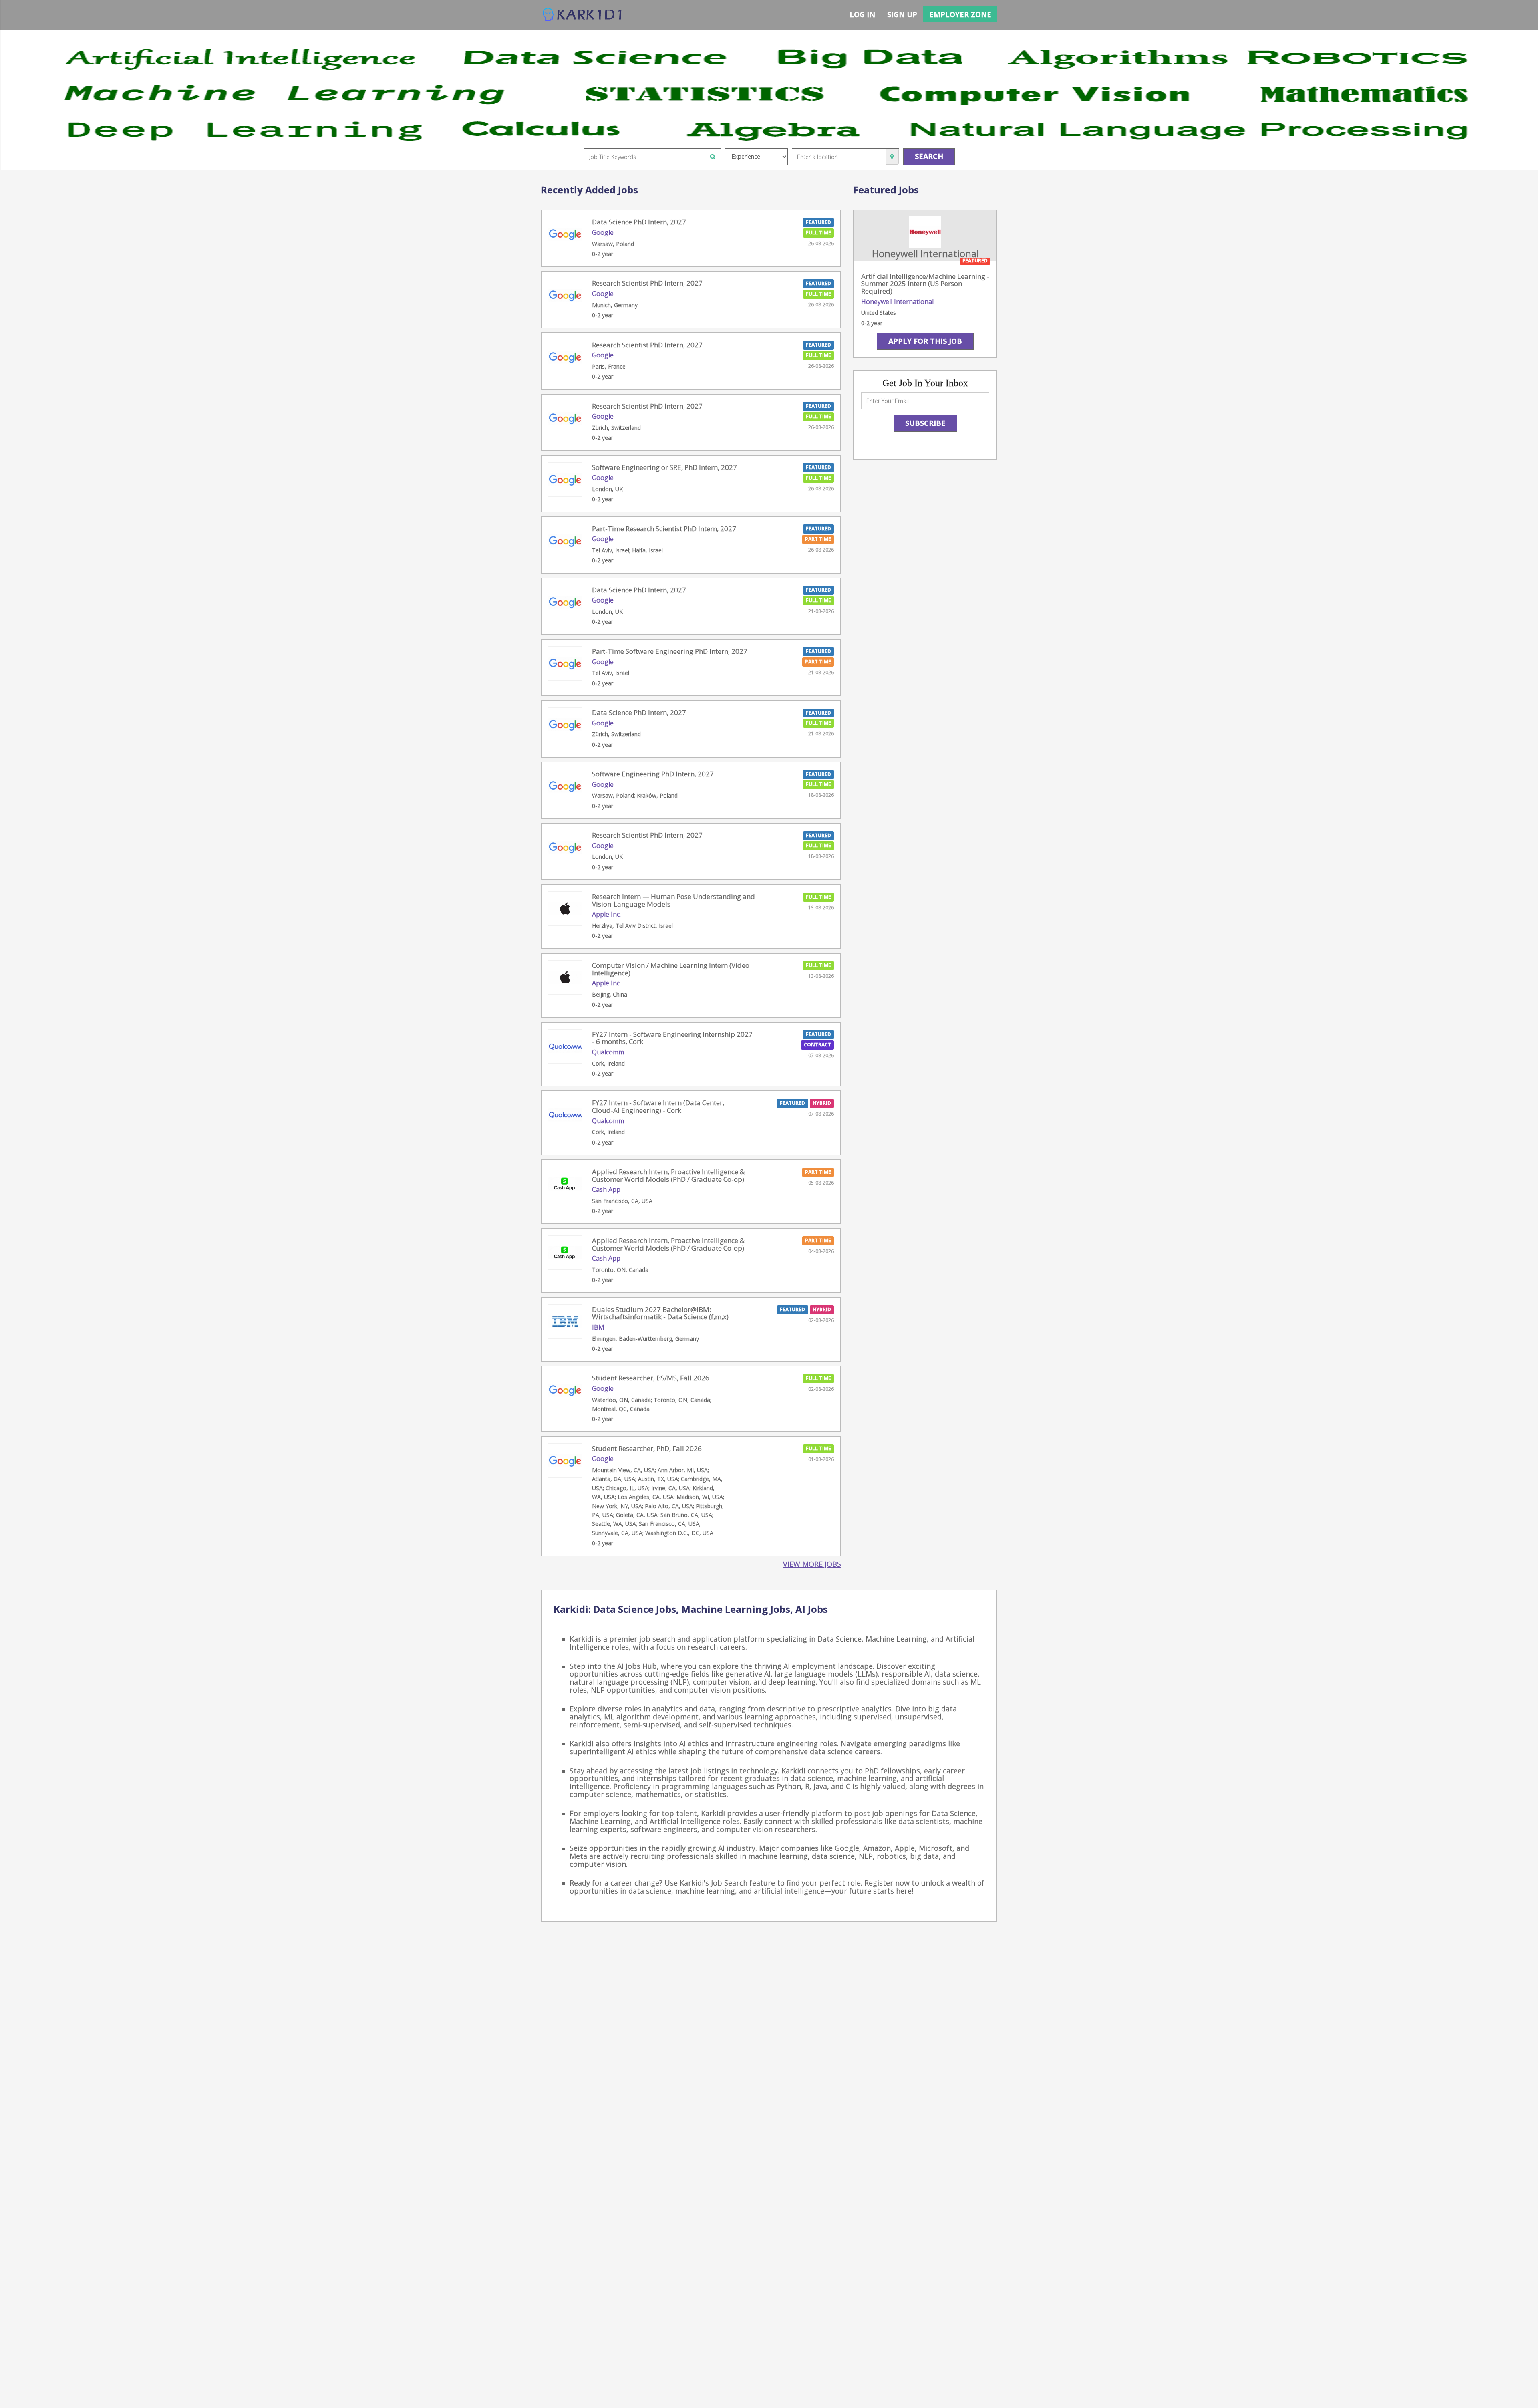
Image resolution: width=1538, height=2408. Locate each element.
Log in (862, 14)
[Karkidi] (583, 15)
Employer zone (960, 14)
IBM (598, 1327)
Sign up (902, 14)
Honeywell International (897, 302)
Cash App (606, 1189)
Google (603, 232)
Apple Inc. (606, 914)
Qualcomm (608, 1052)
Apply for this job (925, 341)
